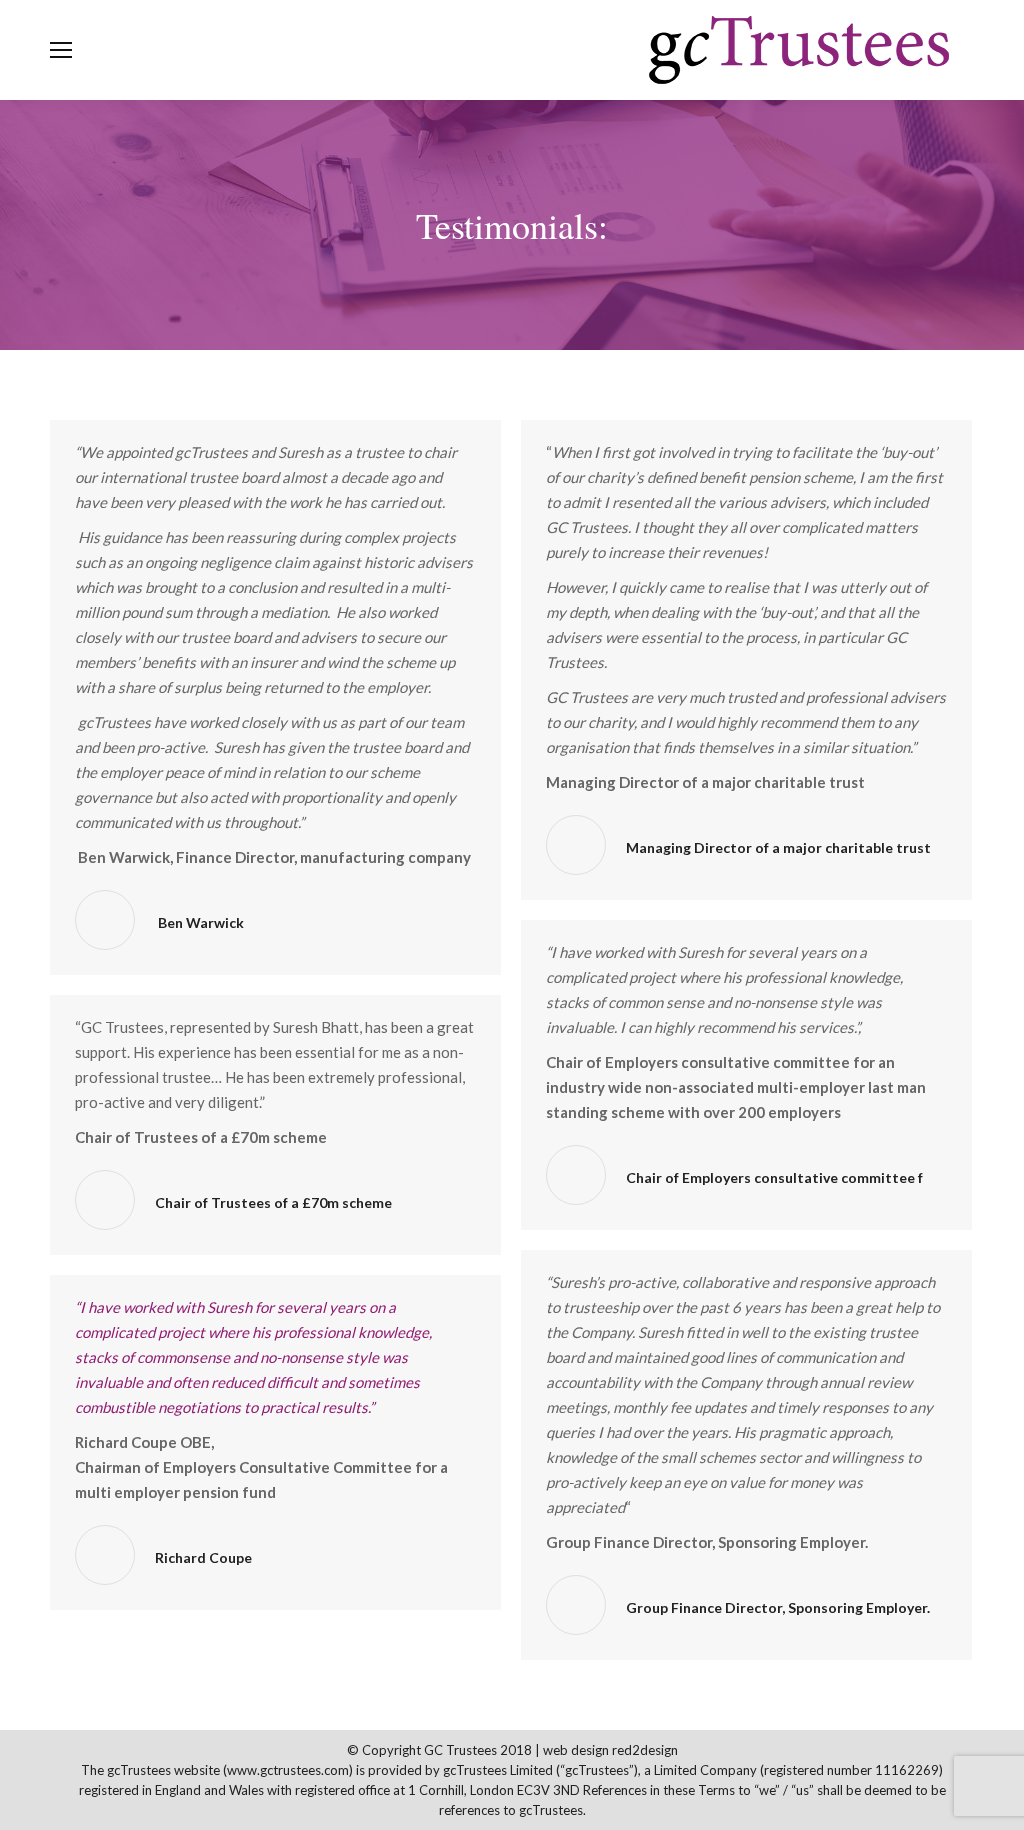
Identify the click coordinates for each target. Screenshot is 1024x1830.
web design (576, 1750)
